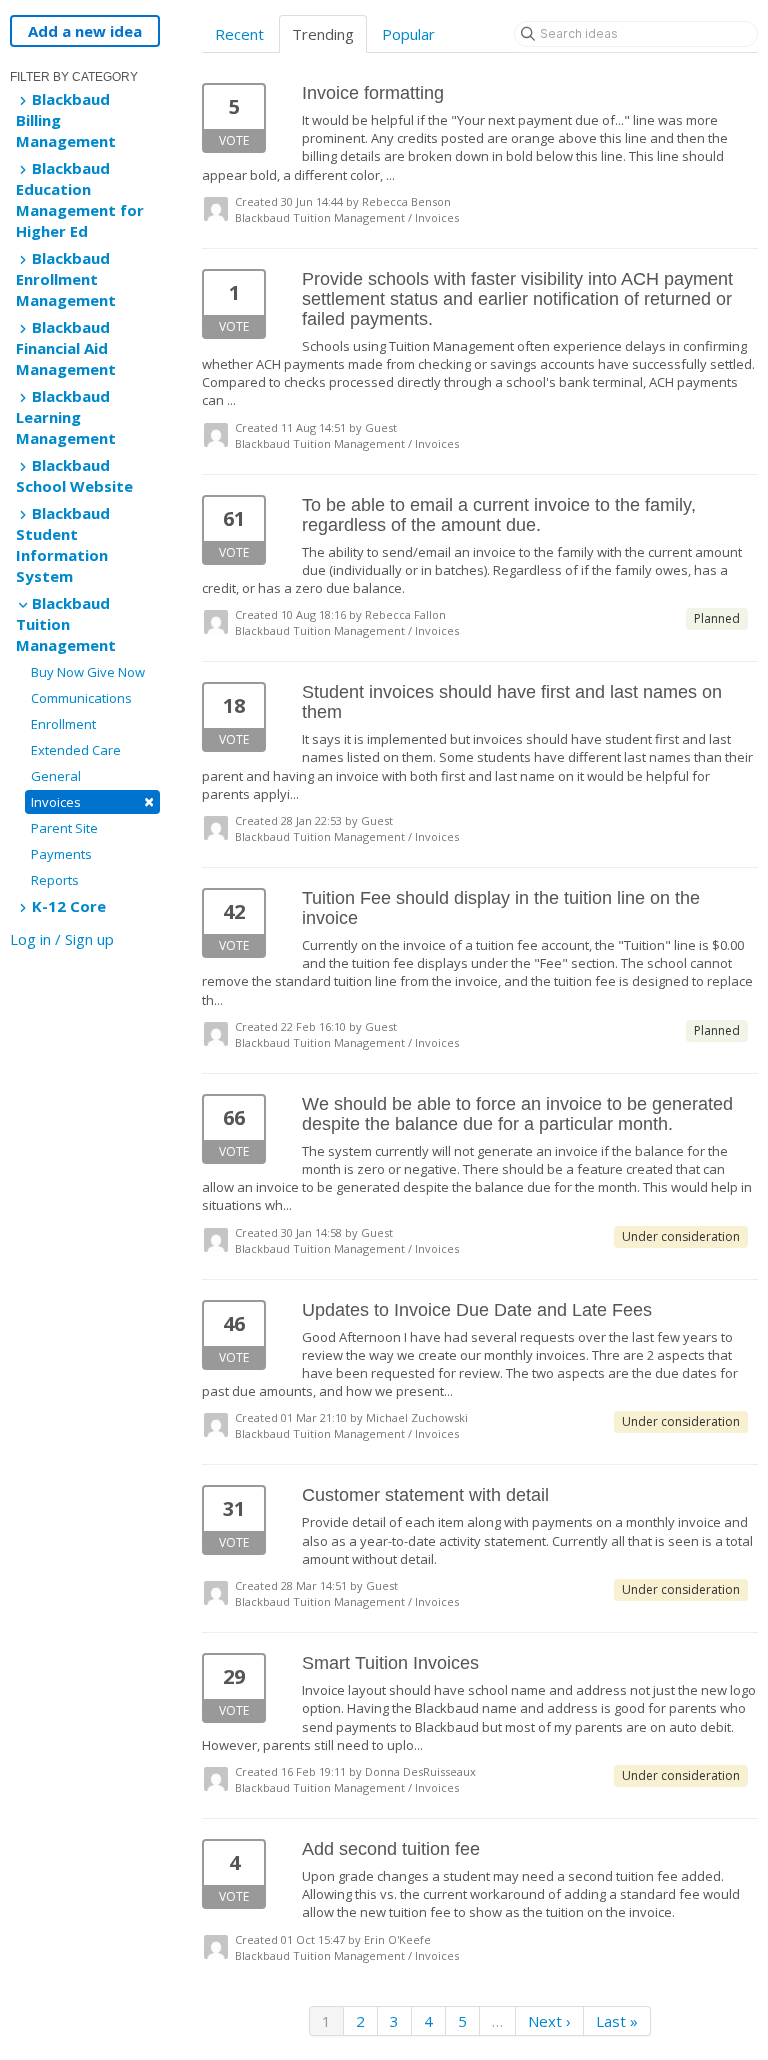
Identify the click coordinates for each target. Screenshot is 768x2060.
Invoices (92, 801)
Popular (408, 34)
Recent (239, 34)
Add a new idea (85, 31)
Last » (617, 2021)
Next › (549, 2021)
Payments (61, 854)
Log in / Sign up (62, 939)
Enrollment (63, 724)
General (56, 776)
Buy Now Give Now (88, 672)
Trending (323, 34)
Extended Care (76, 750)
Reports (55, 880)
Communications (81, 698)
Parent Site (64, 828)
